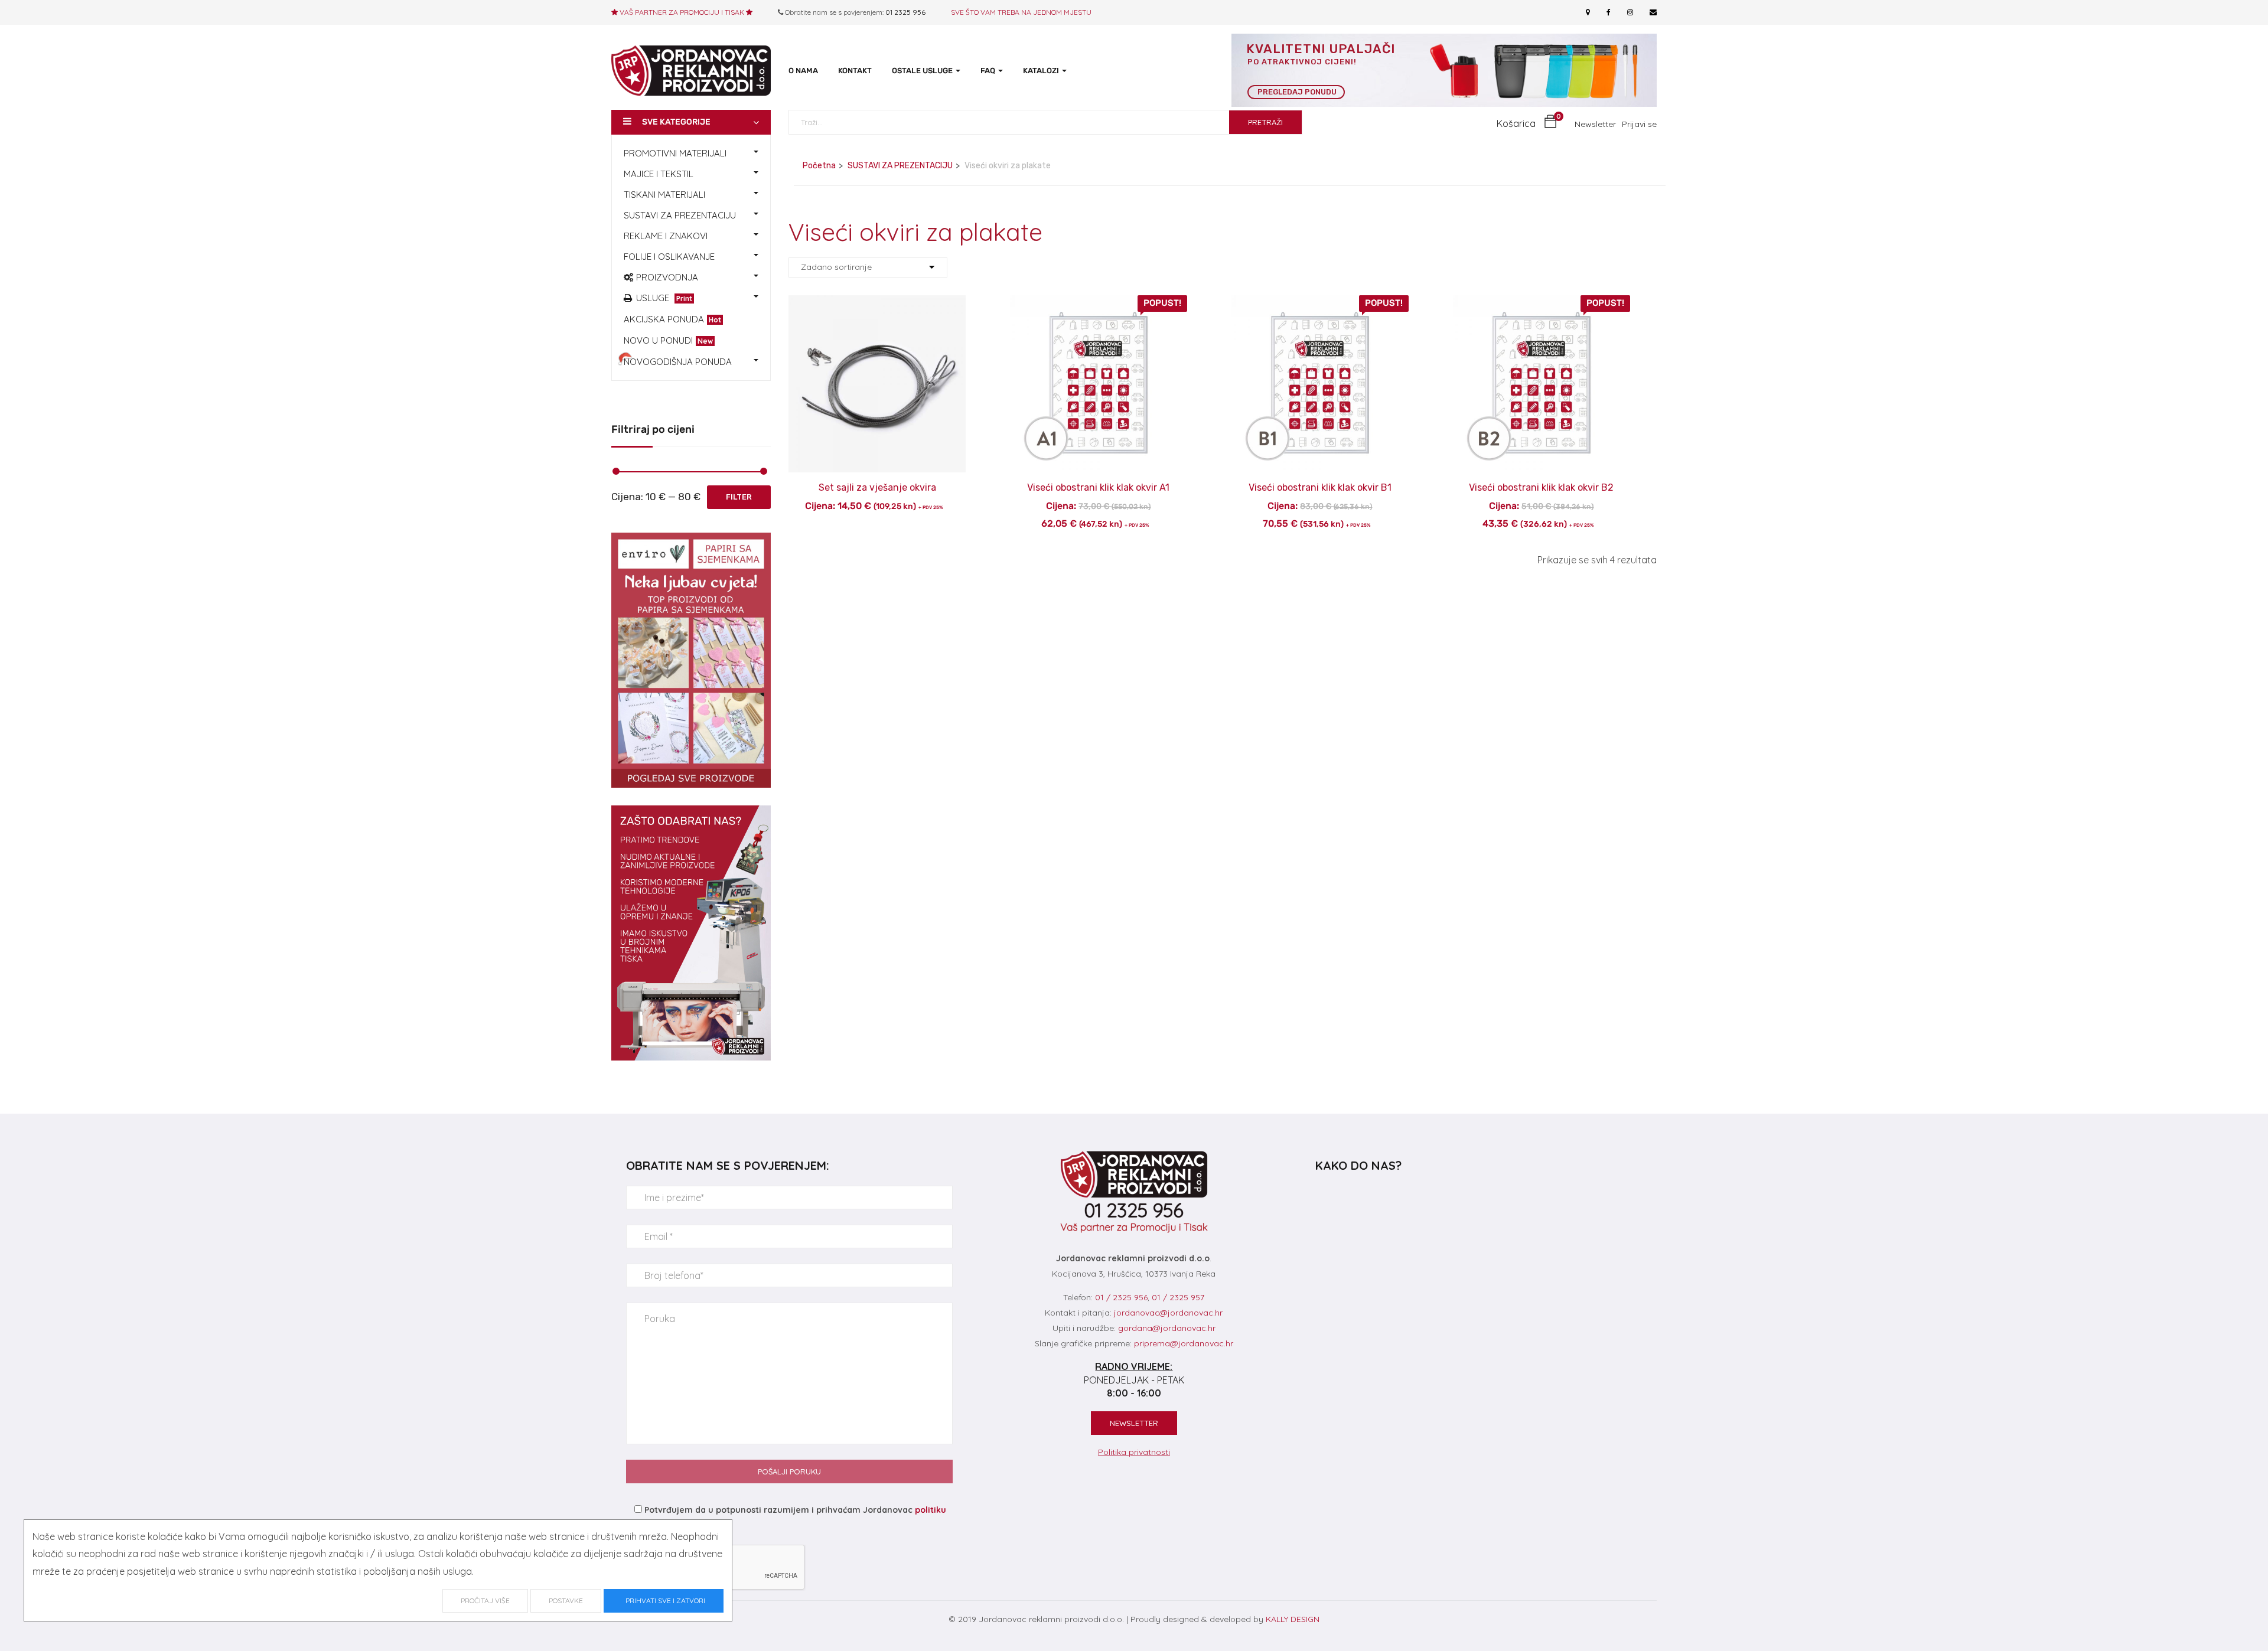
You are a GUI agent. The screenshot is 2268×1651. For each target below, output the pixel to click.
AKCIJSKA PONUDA (672, 319)
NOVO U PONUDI (668, 340)
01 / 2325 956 (1121, 1297)
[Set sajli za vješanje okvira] (877, 304)
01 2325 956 (905, 12)
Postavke (566, 1601)
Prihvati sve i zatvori (664, 1601)
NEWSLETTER (1134, 1423)
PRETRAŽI (1265, 122)
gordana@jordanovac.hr (1167, 1328)
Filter (739, 497)
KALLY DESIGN (1293, 1619)
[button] (1527, 124)
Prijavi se (1639, 124)
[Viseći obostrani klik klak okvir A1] (1099, 304)
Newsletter (1595, 124)
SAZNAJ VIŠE (877, 479)
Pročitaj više (485, 1601)
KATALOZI (1042, 71)
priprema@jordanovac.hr (1184, 1343)
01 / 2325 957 (1178, 1297)
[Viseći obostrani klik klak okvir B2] (1542, 304)
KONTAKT (855, 71)
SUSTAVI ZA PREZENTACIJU (900, 166)
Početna (819, 166)
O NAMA (803, 71)
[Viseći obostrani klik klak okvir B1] (1320, 304)
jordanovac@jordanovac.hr (1168, 1313)
